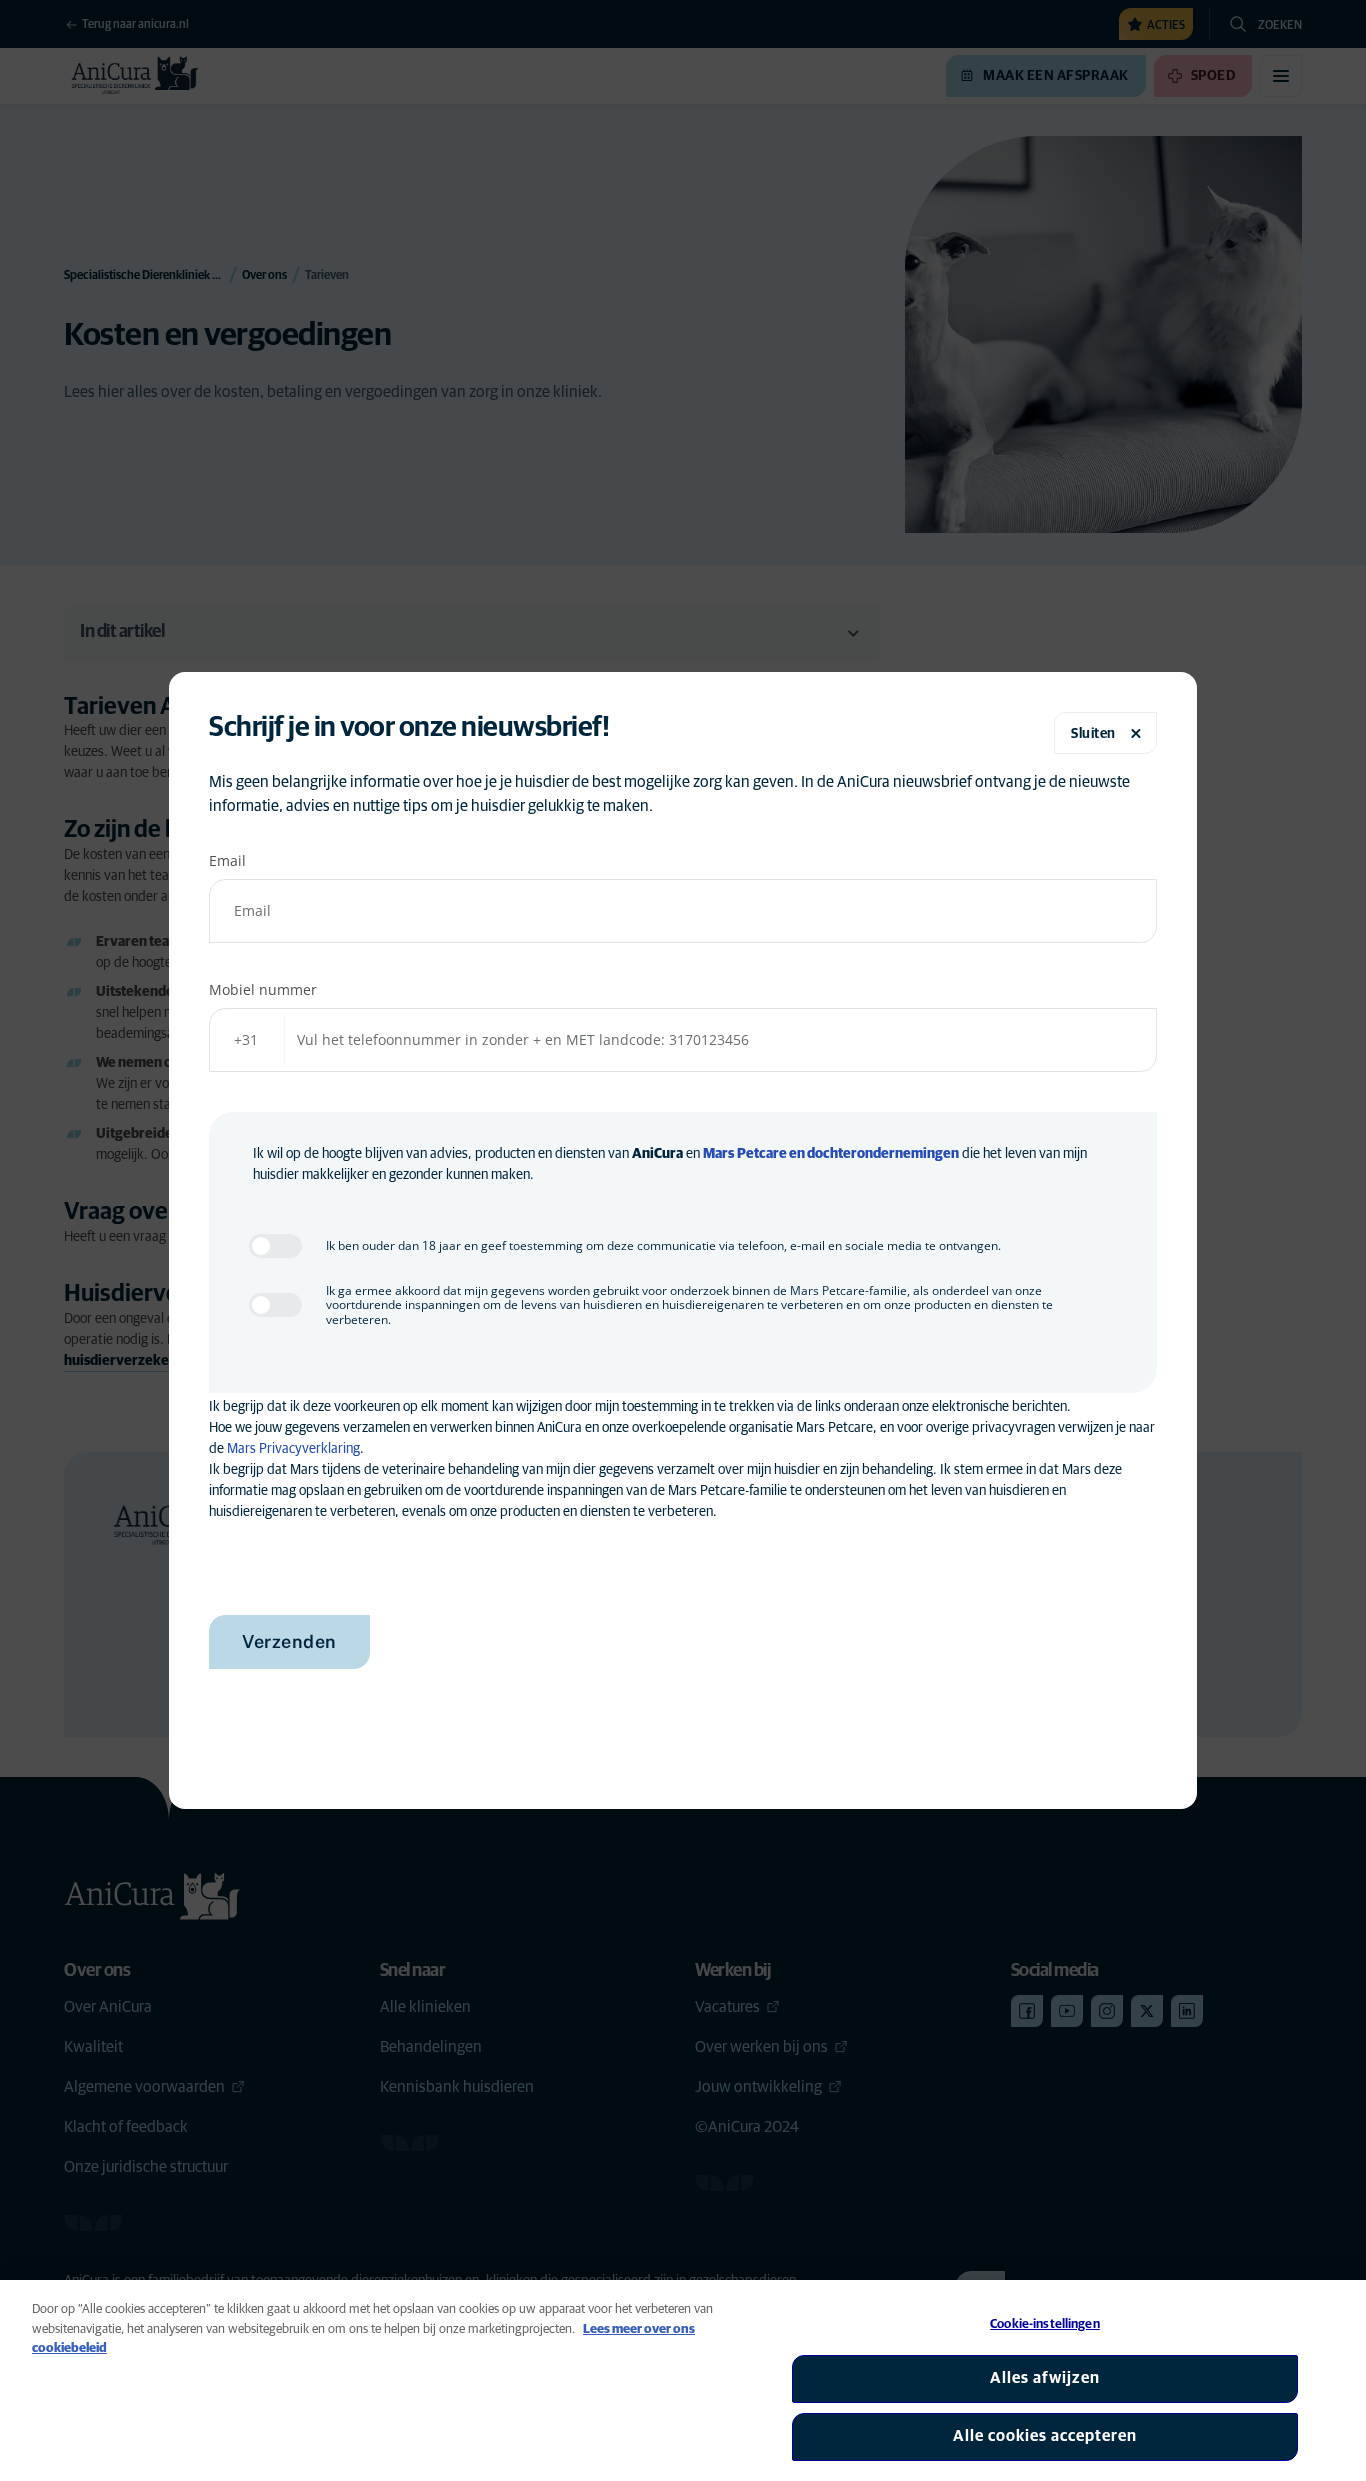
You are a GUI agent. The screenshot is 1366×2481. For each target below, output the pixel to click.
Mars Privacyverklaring (293, 1449)
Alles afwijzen (1045, 2378)
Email (227, 860)
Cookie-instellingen (1044, 2324)
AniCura (657, 1154)
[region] (683, 2380)
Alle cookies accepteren (1045, 2436)
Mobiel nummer (263, 989)
